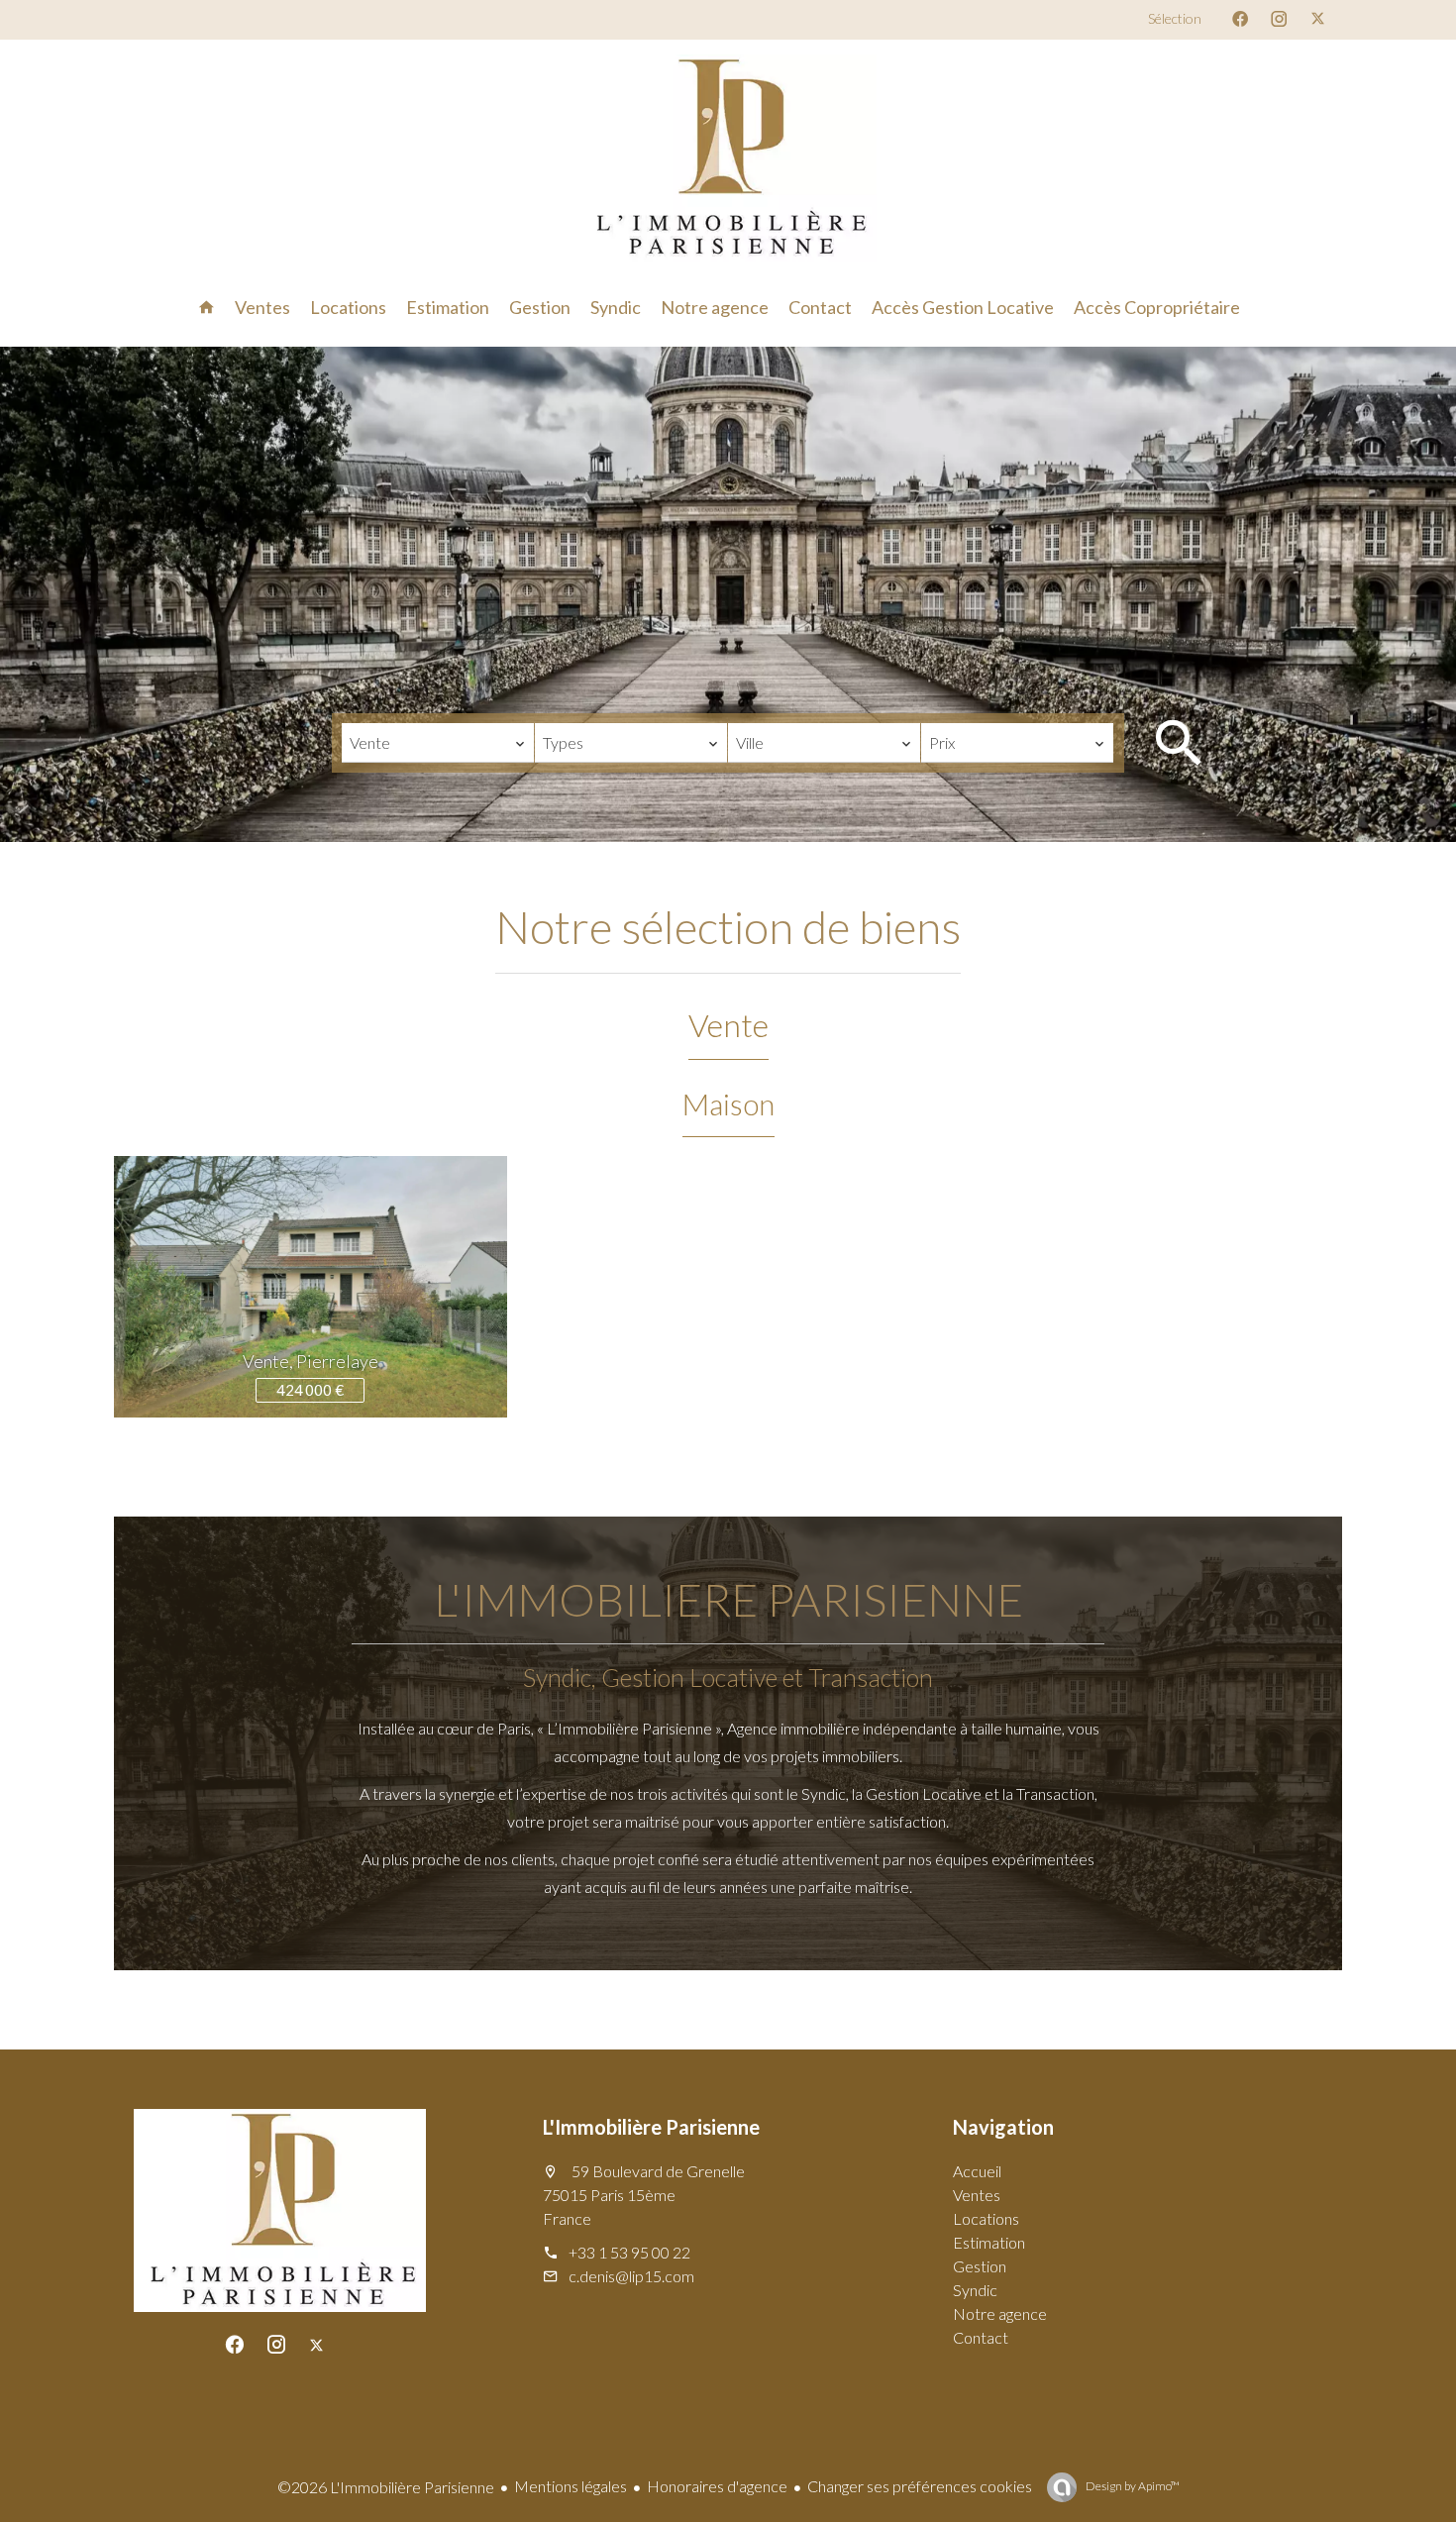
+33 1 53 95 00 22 (629, 2252)
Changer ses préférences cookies (920, 2486)
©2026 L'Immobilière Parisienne (386, 2487)
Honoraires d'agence (717, 2486)
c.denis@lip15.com (631, 2276)
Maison (728, 1103)
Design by (1132, 2486)
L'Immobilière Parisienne (651, 2127)
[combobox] (438, 743)
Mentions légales (571, 2486)
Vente (728, 1025)
